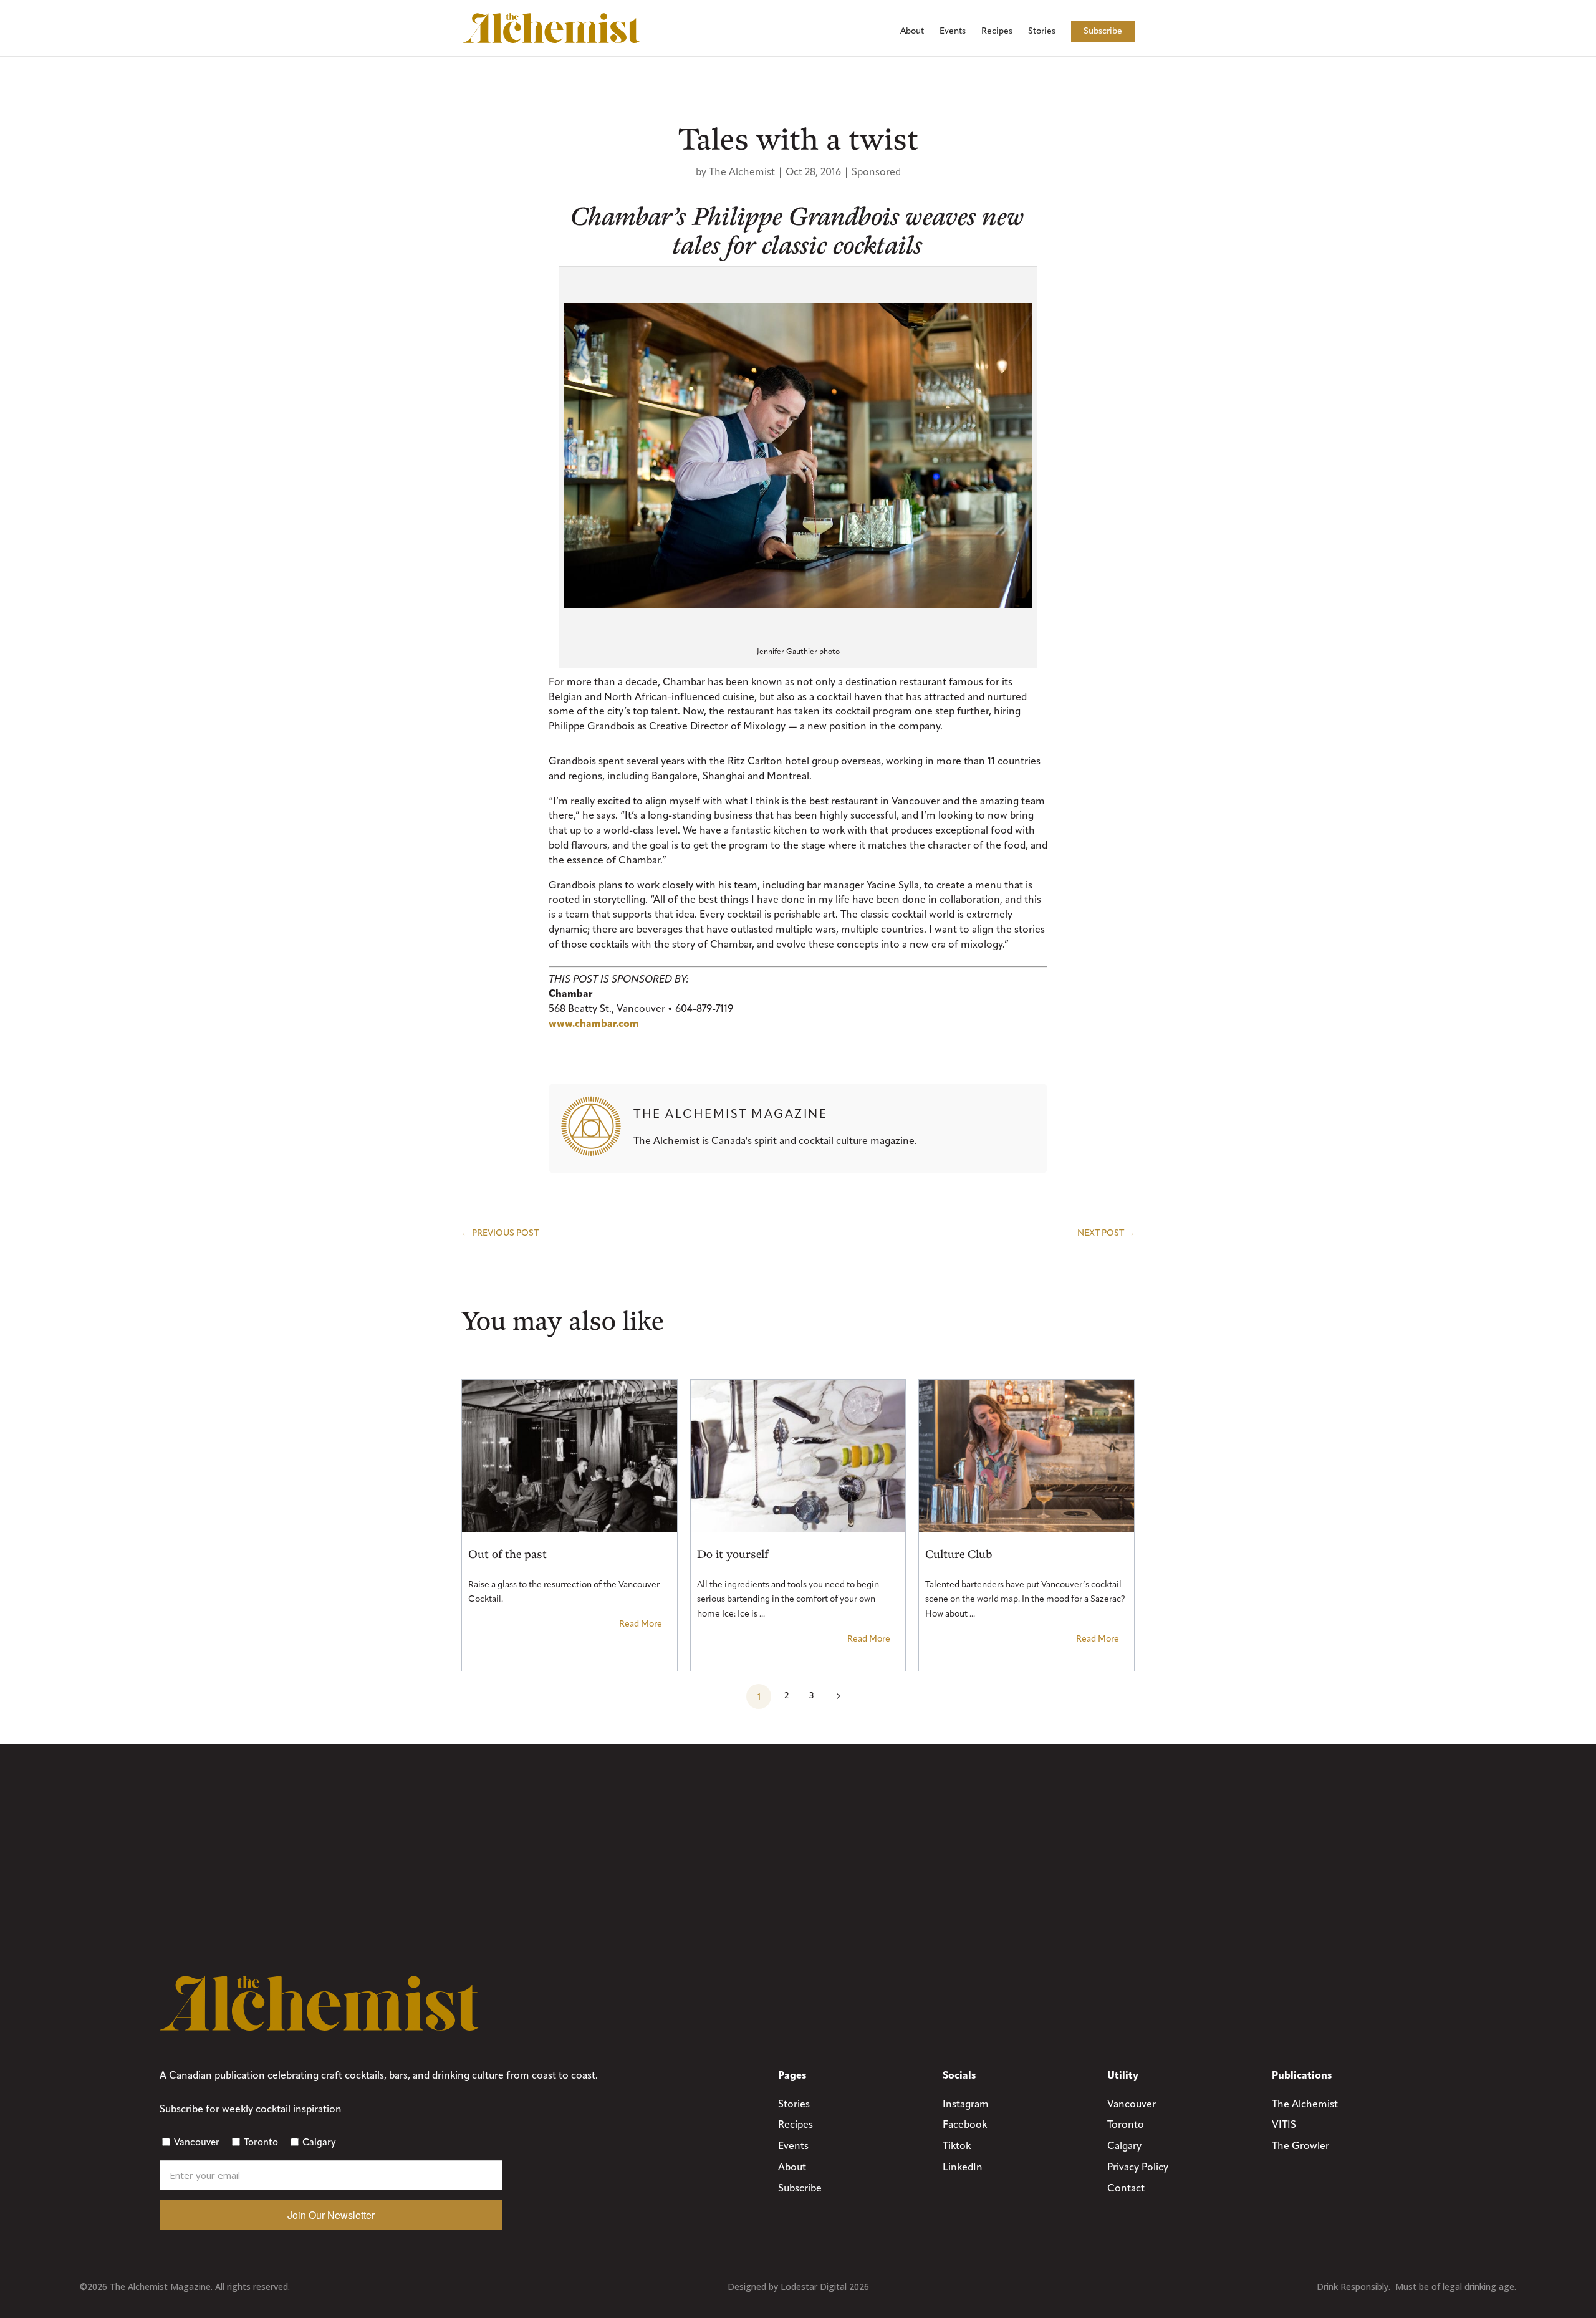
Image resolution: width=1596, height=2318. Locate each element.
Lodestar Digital (814, 2287)
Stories (1042, 31)
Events (953, 31)
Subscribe (1103, 31)
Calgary (319, 2142)
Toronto (261, 2142)
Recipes (997, 31)
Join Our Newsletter (331, 2215)
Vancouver (197, 2142)
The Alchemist (742, 172)
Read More (641, 1624)
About (912, 31)
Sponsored (876, 172)
